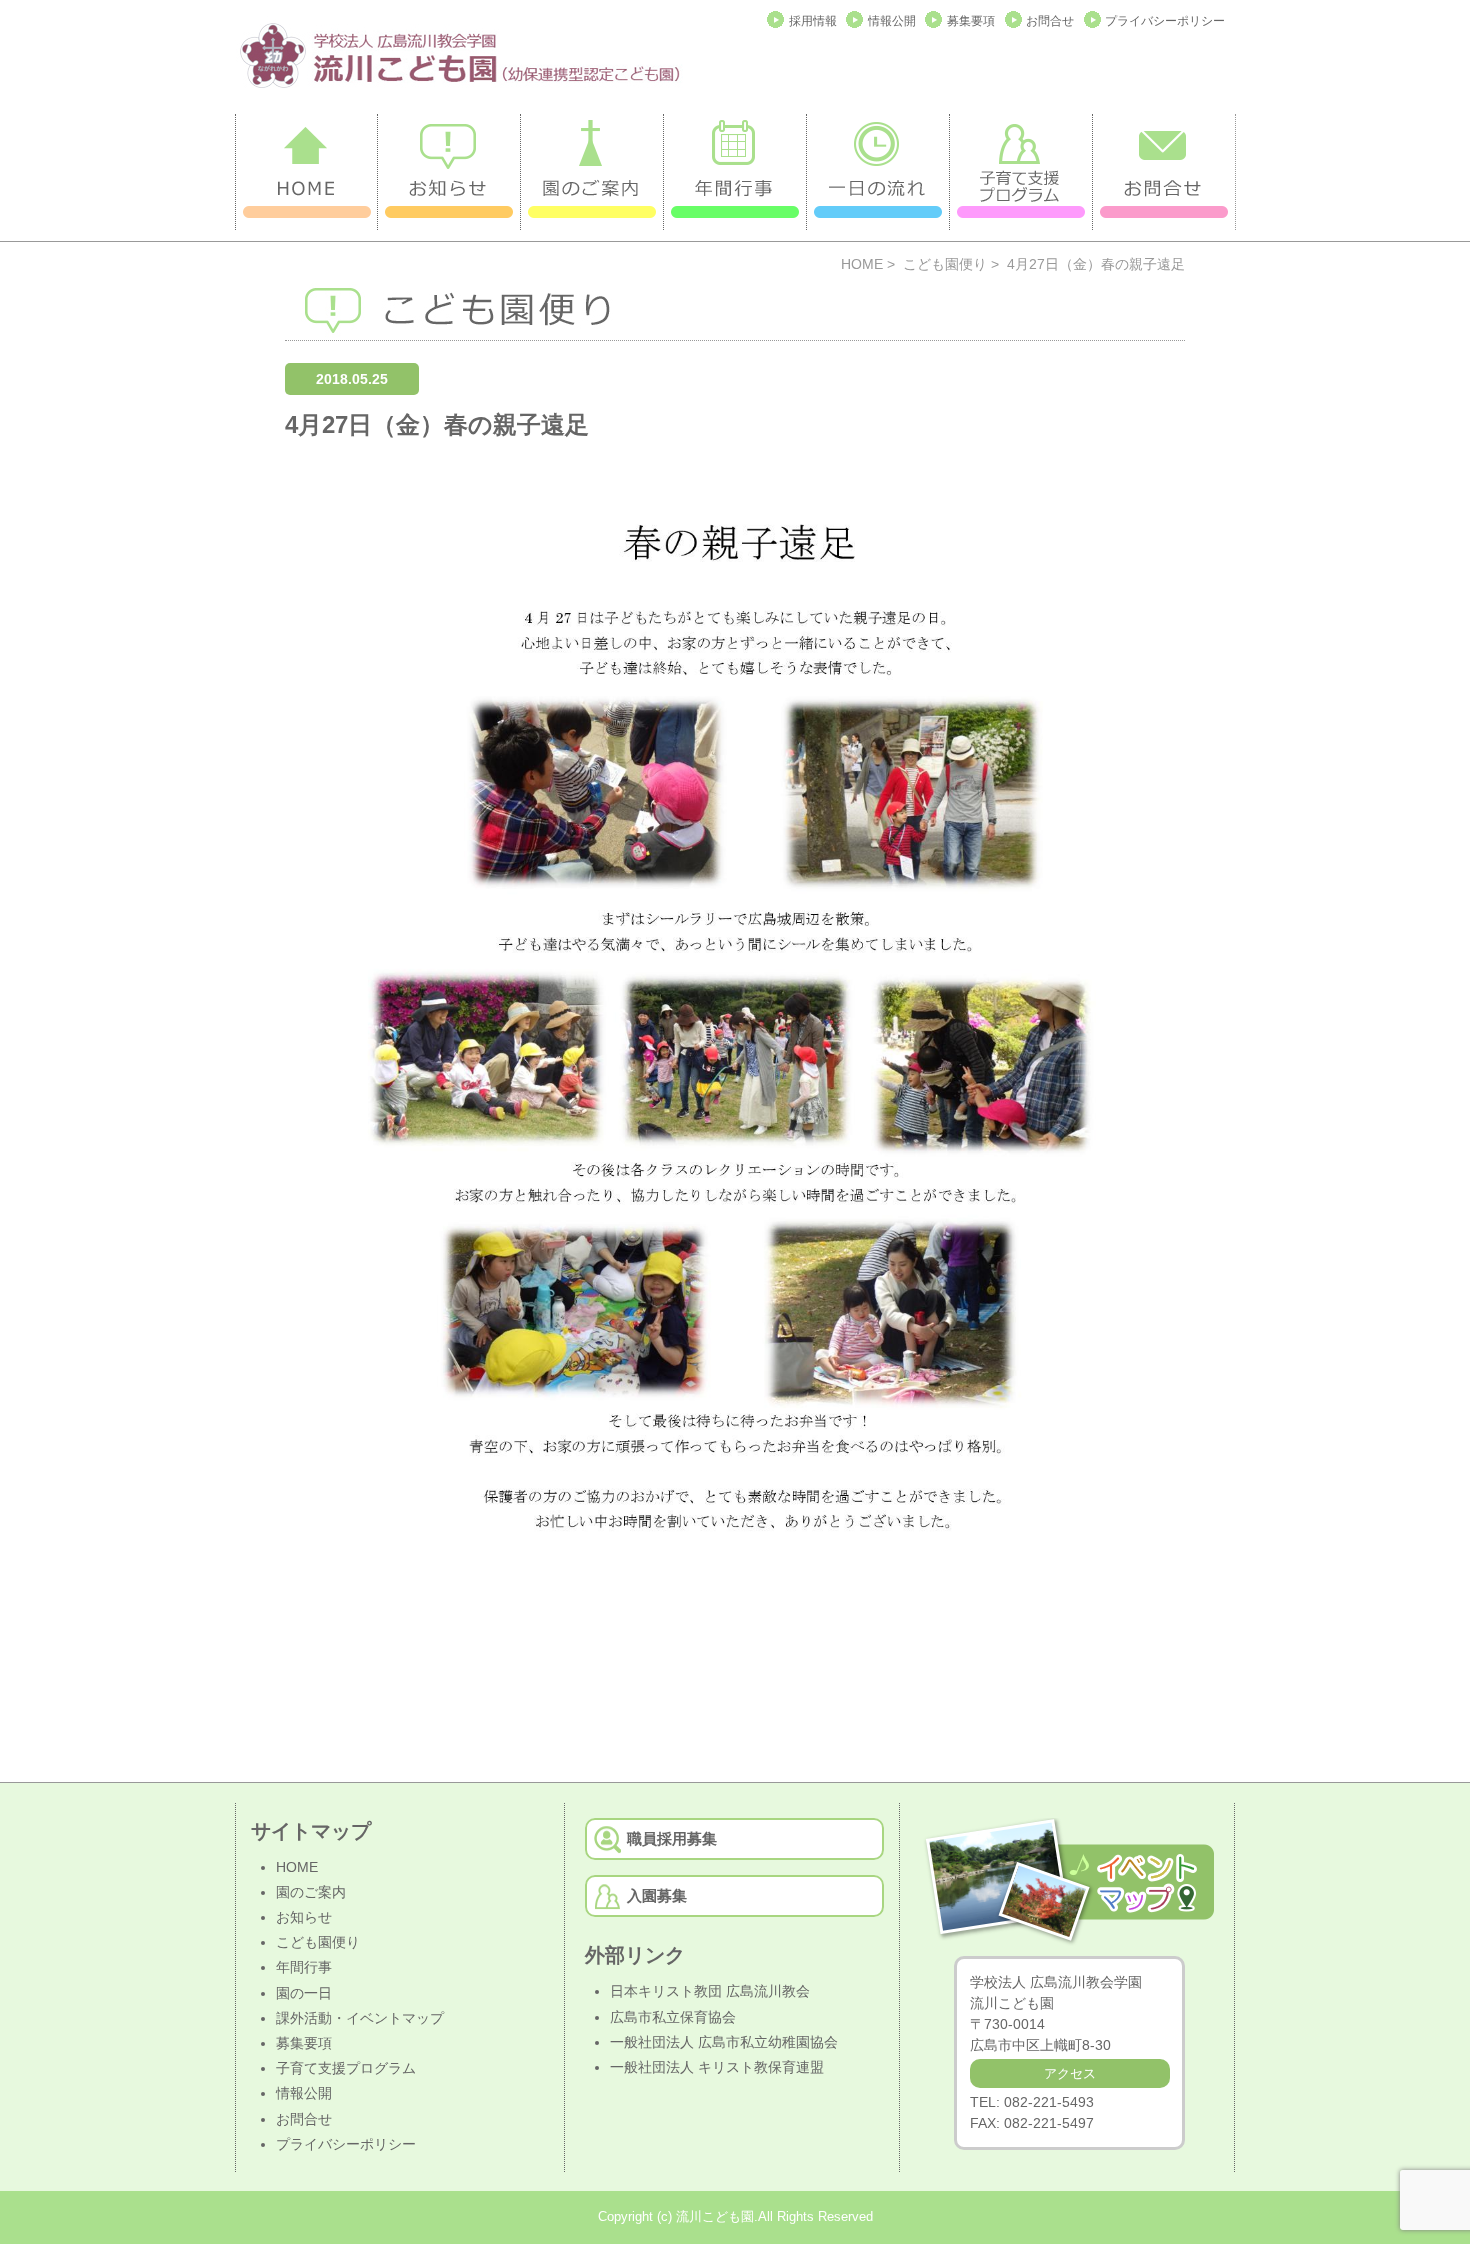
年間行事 (304, 1967)
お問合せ (1050, 21)
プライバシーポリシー (1165, 21)
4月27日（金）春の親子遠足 (437, 424)
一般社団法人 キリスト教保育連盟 (717, 2067)
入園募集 (657, 1895)
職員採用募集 (672, 1838)
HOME (862, 264)
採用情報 (813, 21)
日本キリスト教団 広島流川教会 (710, 1991)
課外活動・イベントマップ (360, 2018)
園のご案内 (311, 1892)
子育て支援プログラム (346, 2068)
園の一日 (304, 1993)
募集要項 (971, 21)
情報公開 (892, 21)
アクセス (1070, 2073)
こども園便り (945, 264)
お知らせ (304, 1917)
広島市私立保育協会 (673, 2017)
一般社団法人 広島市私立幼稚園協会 (724, 2042)
